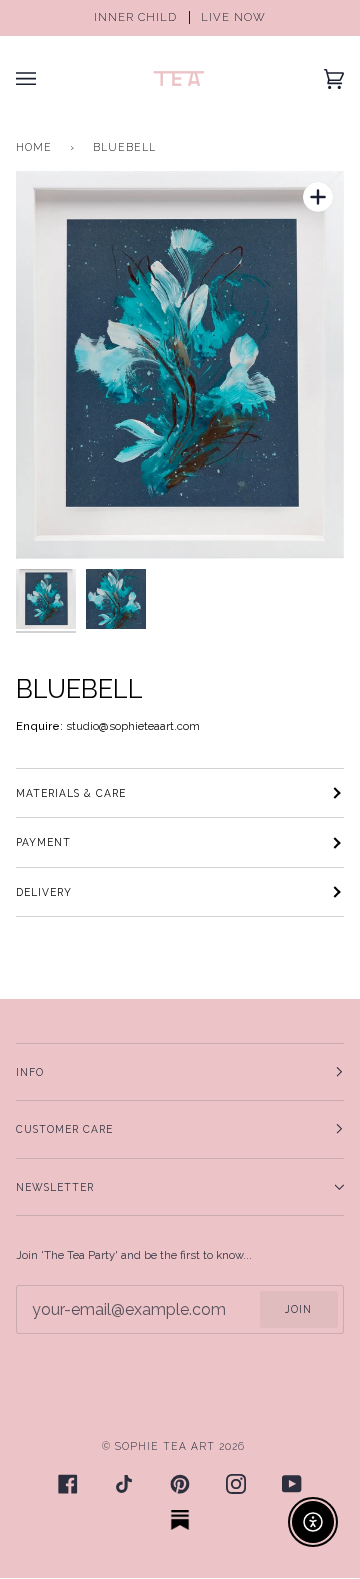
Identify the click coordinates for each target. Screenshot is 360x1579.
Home (34, 147)
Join (298, 1309)
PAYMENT (43, 842)
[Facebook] (68, 1484)
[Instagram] (236, 1484)
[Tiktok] (124, 1484)
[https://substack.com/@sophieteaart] (180, 1520)
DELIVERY (44, 892)
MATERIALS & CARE (71, 793)
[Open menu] (46, 78)
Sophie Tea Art (165, 1446)
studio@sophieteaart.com (133, 726)
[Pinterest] (180, 1484)
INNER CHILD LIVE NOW (180, 17)
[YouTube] (292, 1484)
